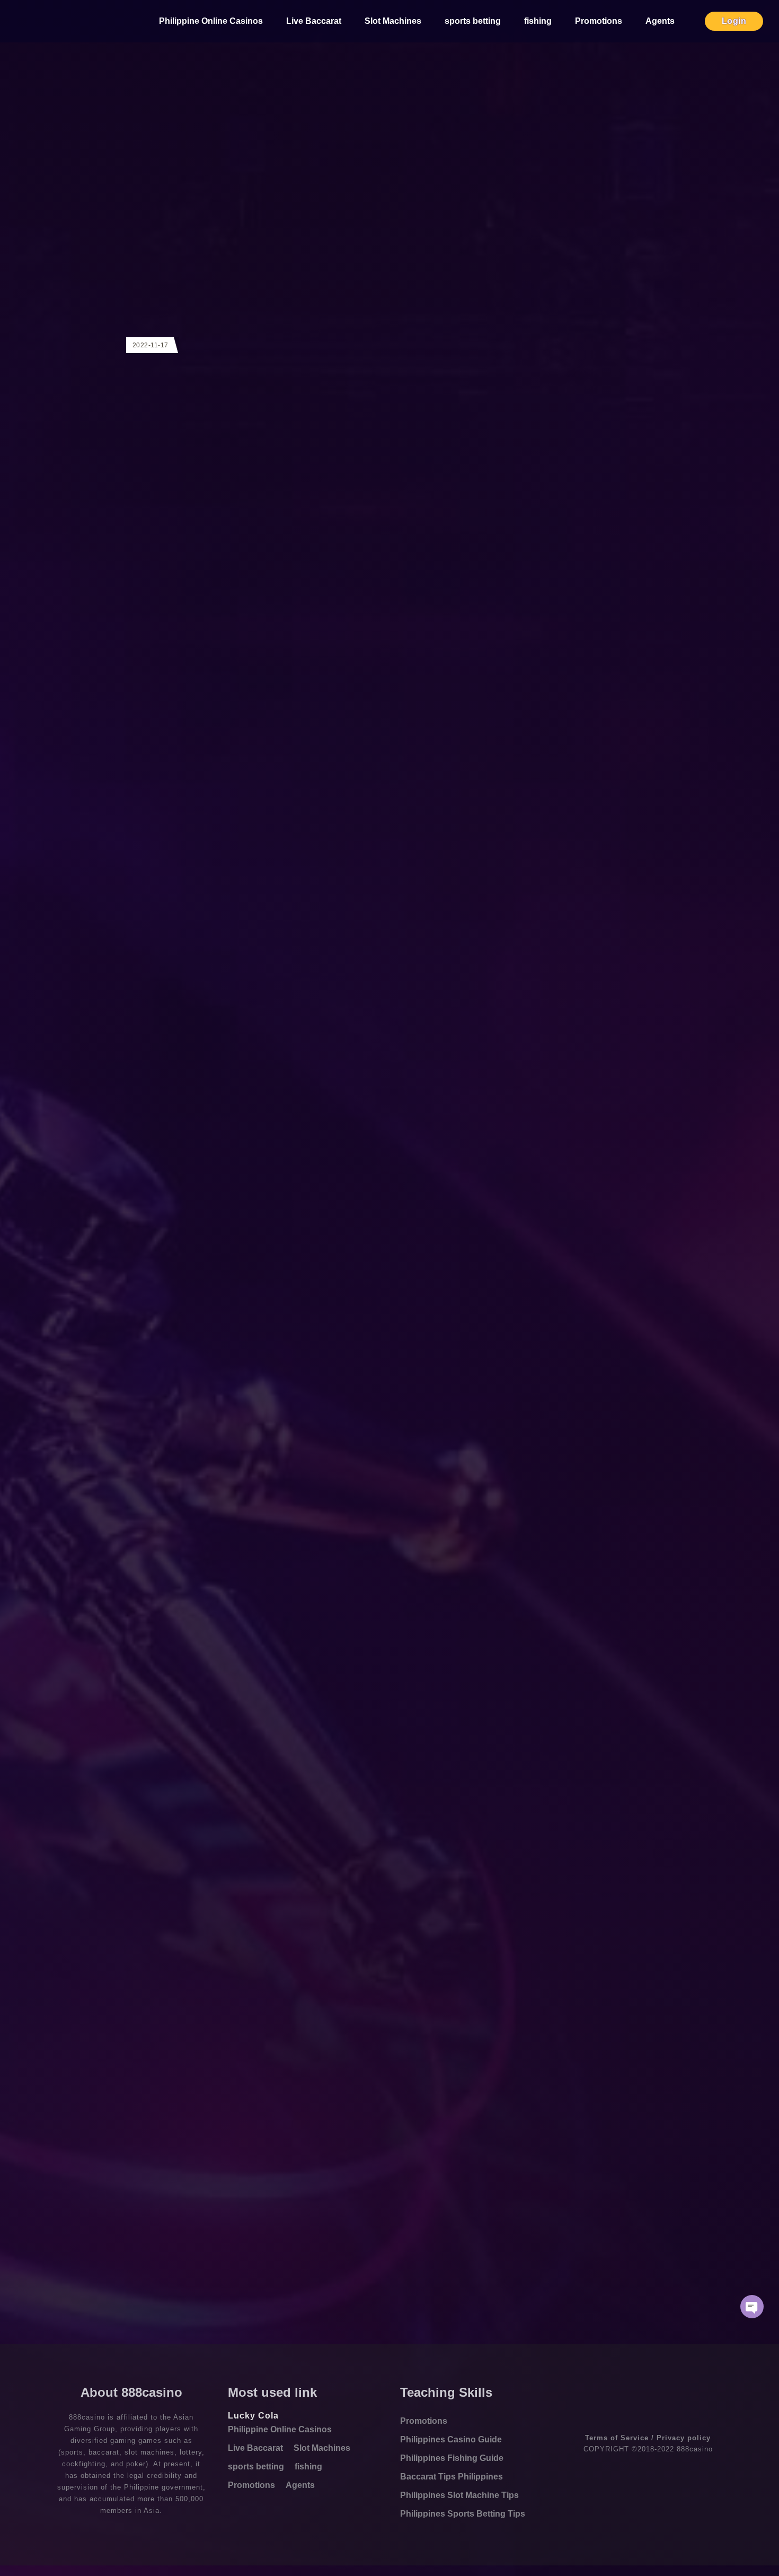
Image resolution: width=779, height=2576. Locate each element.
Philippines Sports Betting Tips (463, 2514)
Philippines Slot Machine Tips (459, 2495)
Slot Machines (393, 21)
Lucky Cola (253, 2416)
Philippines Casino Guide (451, 2439)
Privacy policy (684, 2438)
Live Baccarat (314, 21)
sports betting (473, 21)
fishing (538, 21)
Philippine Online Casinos (211, 21)
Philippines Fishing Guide (452, 2458)
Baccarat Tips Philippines (452, 2477)
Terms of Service (617, 2438)
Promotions (599, 21)
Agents (660, 21)
